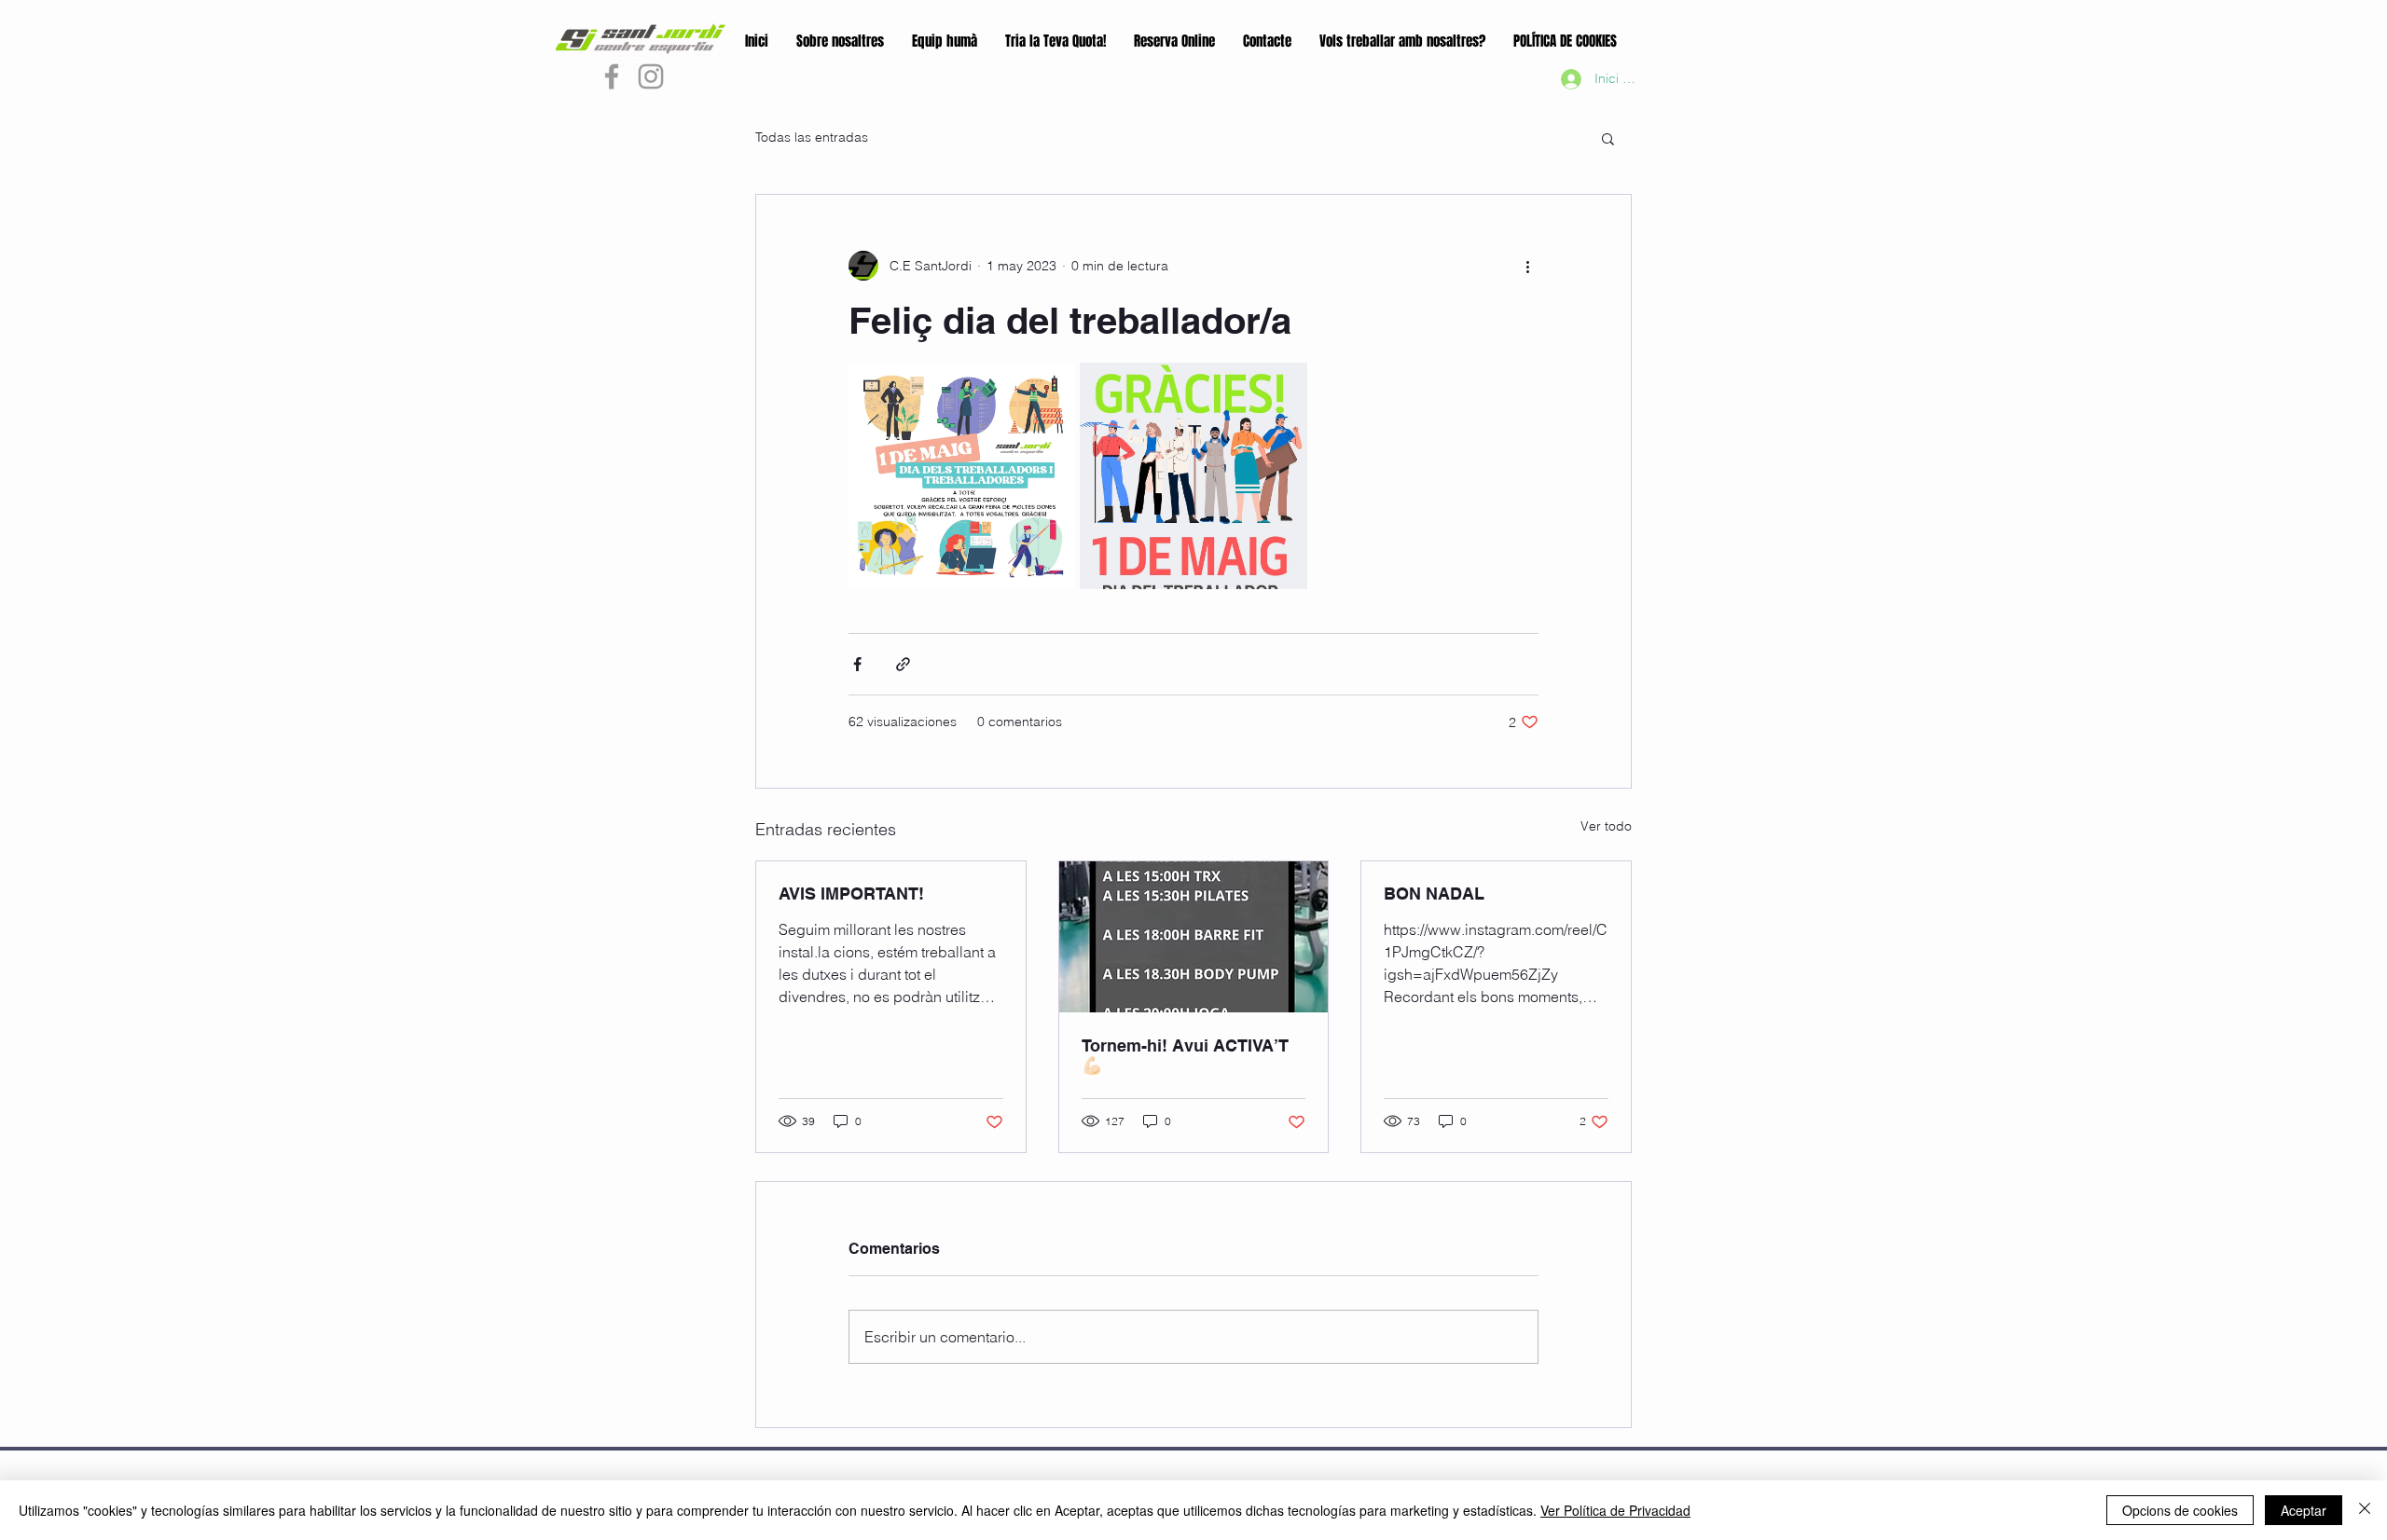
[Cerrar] (2365, 1510)
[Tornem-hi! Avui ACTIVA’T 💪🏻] (1194, 937)
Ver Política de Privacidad (1615, 1510)
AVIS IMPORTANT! (851, 894)
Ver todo (1606, 826)
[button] (1608, 138)
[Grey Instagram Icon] (651, 76)
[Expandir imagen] (962, 476)
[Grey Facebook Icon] (612, 76)
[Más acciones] (1527, 266)
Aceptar (2304, 1510)
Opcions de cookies (2180, 1510)
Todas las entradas (812, 137)
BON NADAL (1434, 894)
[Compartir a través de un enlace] (903, 664)
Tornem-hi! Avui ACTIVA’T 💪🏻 (1185, 1055)
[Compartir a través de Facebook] (857, 664)
